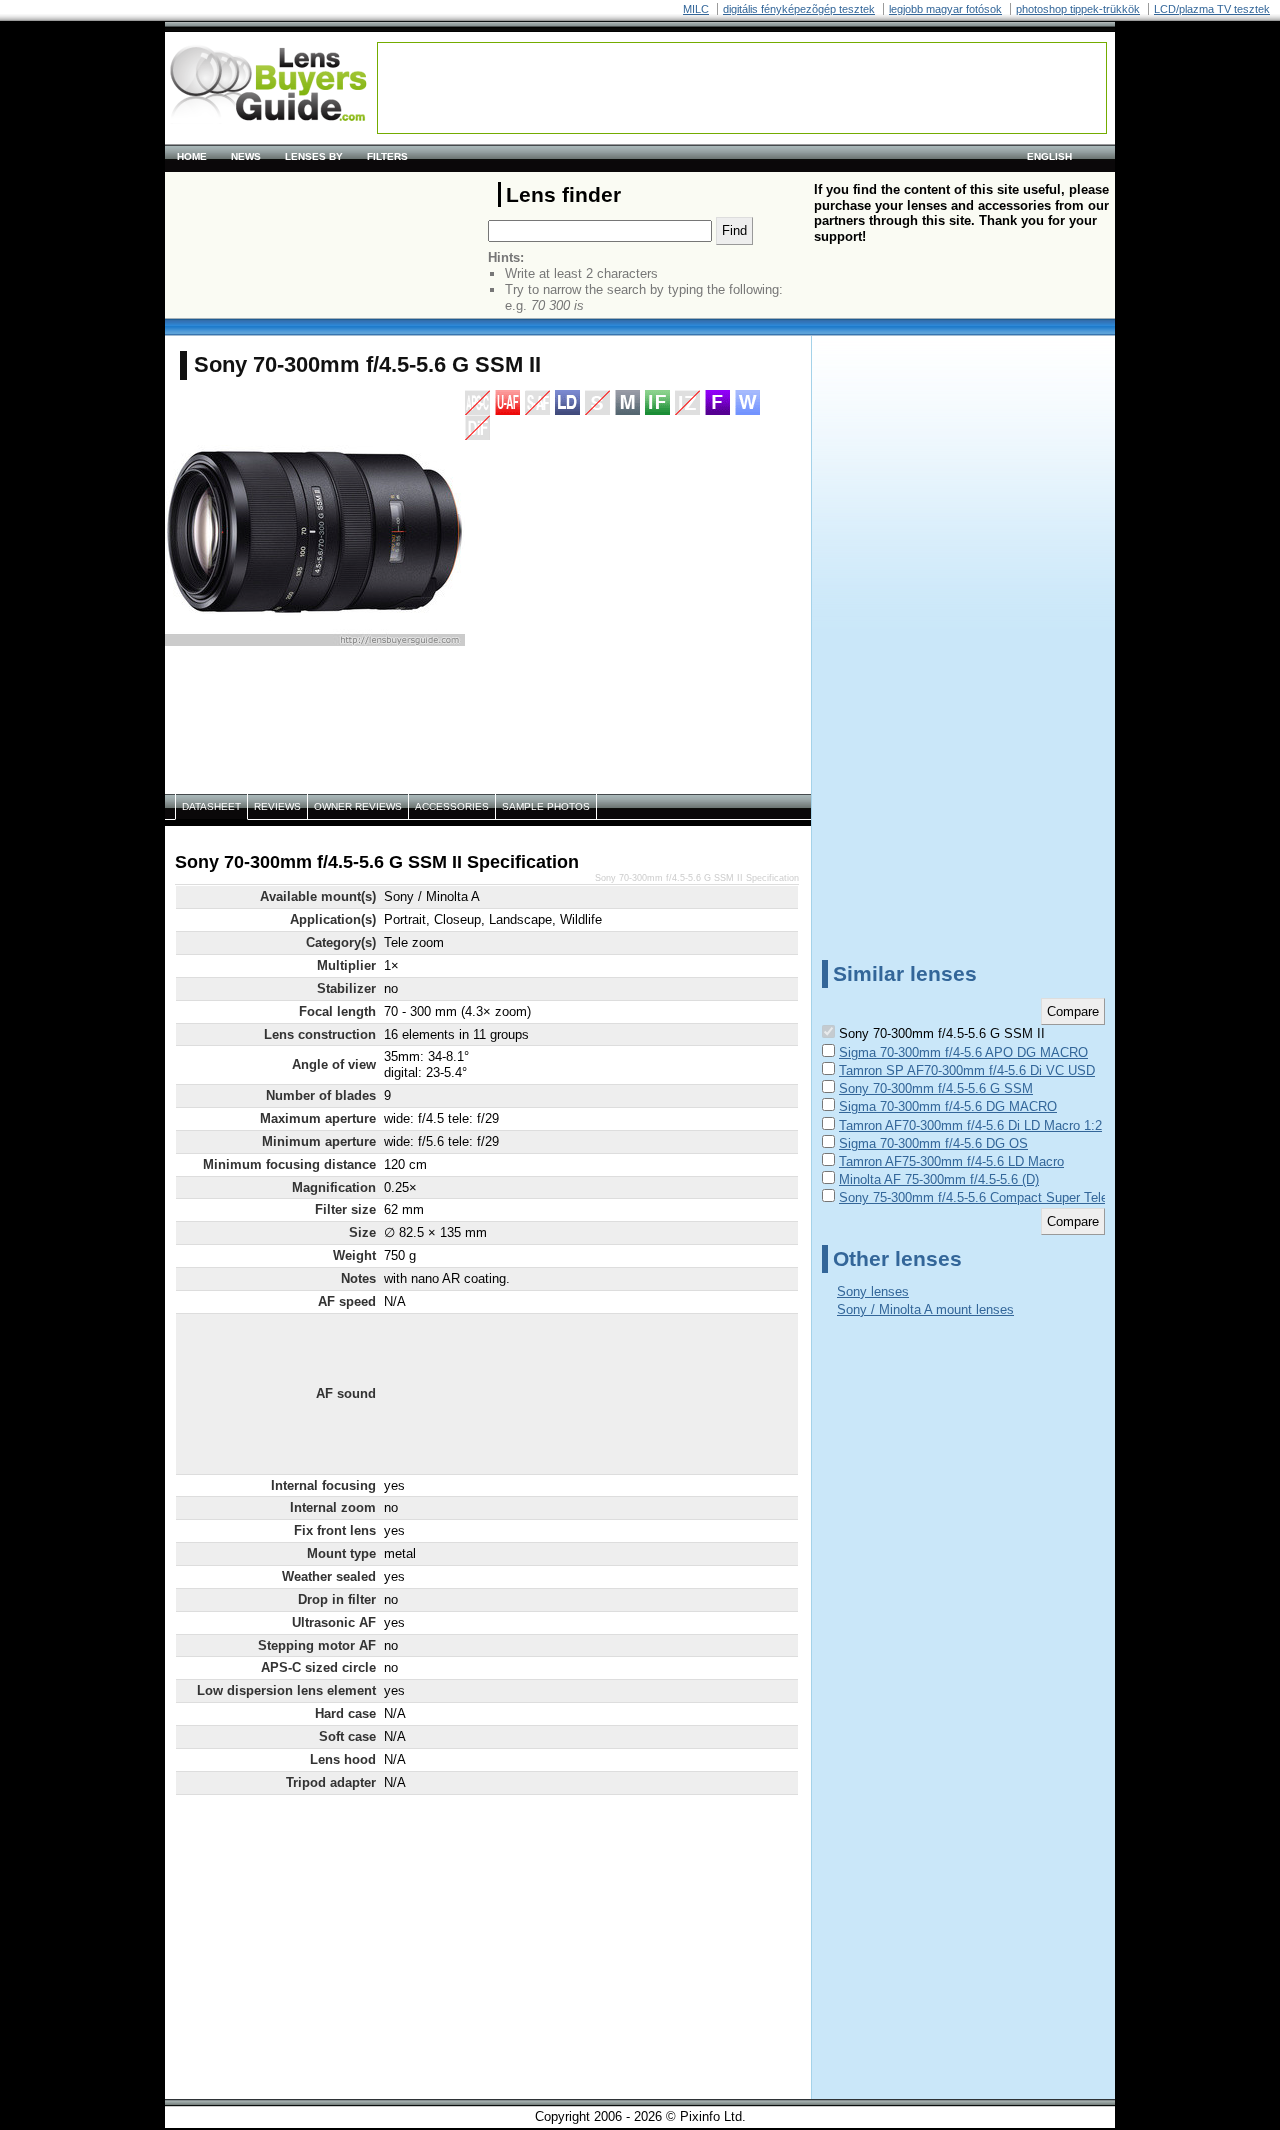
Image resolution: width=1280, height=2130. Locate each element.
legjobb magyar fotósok (945, 9)
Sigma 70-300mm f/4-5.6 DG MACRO (948, 1106)
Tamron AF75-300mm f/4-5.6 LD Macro (951, 1161)
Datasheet (211, 806)
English (1049, 156)
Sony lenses (873, 1291)
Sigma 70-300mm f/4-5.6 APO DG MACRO (963, 1052)
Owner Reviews (358, 806)
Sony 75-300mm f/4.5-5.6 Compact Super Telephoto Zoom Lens (1024, 1197)
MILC (696, 9)
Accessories (452, 806)
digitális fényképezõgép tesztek (799, 9)
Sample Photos (546, 806)
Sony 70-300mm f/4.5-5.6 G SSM (936, 1088)
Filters (387, 156)
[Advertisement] (742, 88)
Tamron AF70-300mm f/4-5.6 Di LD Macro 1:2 (970, 1125)
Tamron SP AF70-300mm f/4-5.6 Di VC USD (967, 1070)
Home (192, 156)
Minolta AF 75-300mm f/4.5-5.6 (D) (939, 1179)
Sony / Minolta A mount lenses (925, 1309)
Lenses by (314, 156)
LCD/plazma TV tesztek (1212, 9)
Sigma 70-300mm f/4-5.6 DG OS (933, 1143)
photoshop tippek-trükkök (1078, 9)
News (246, 156)
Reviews (277, 806)
